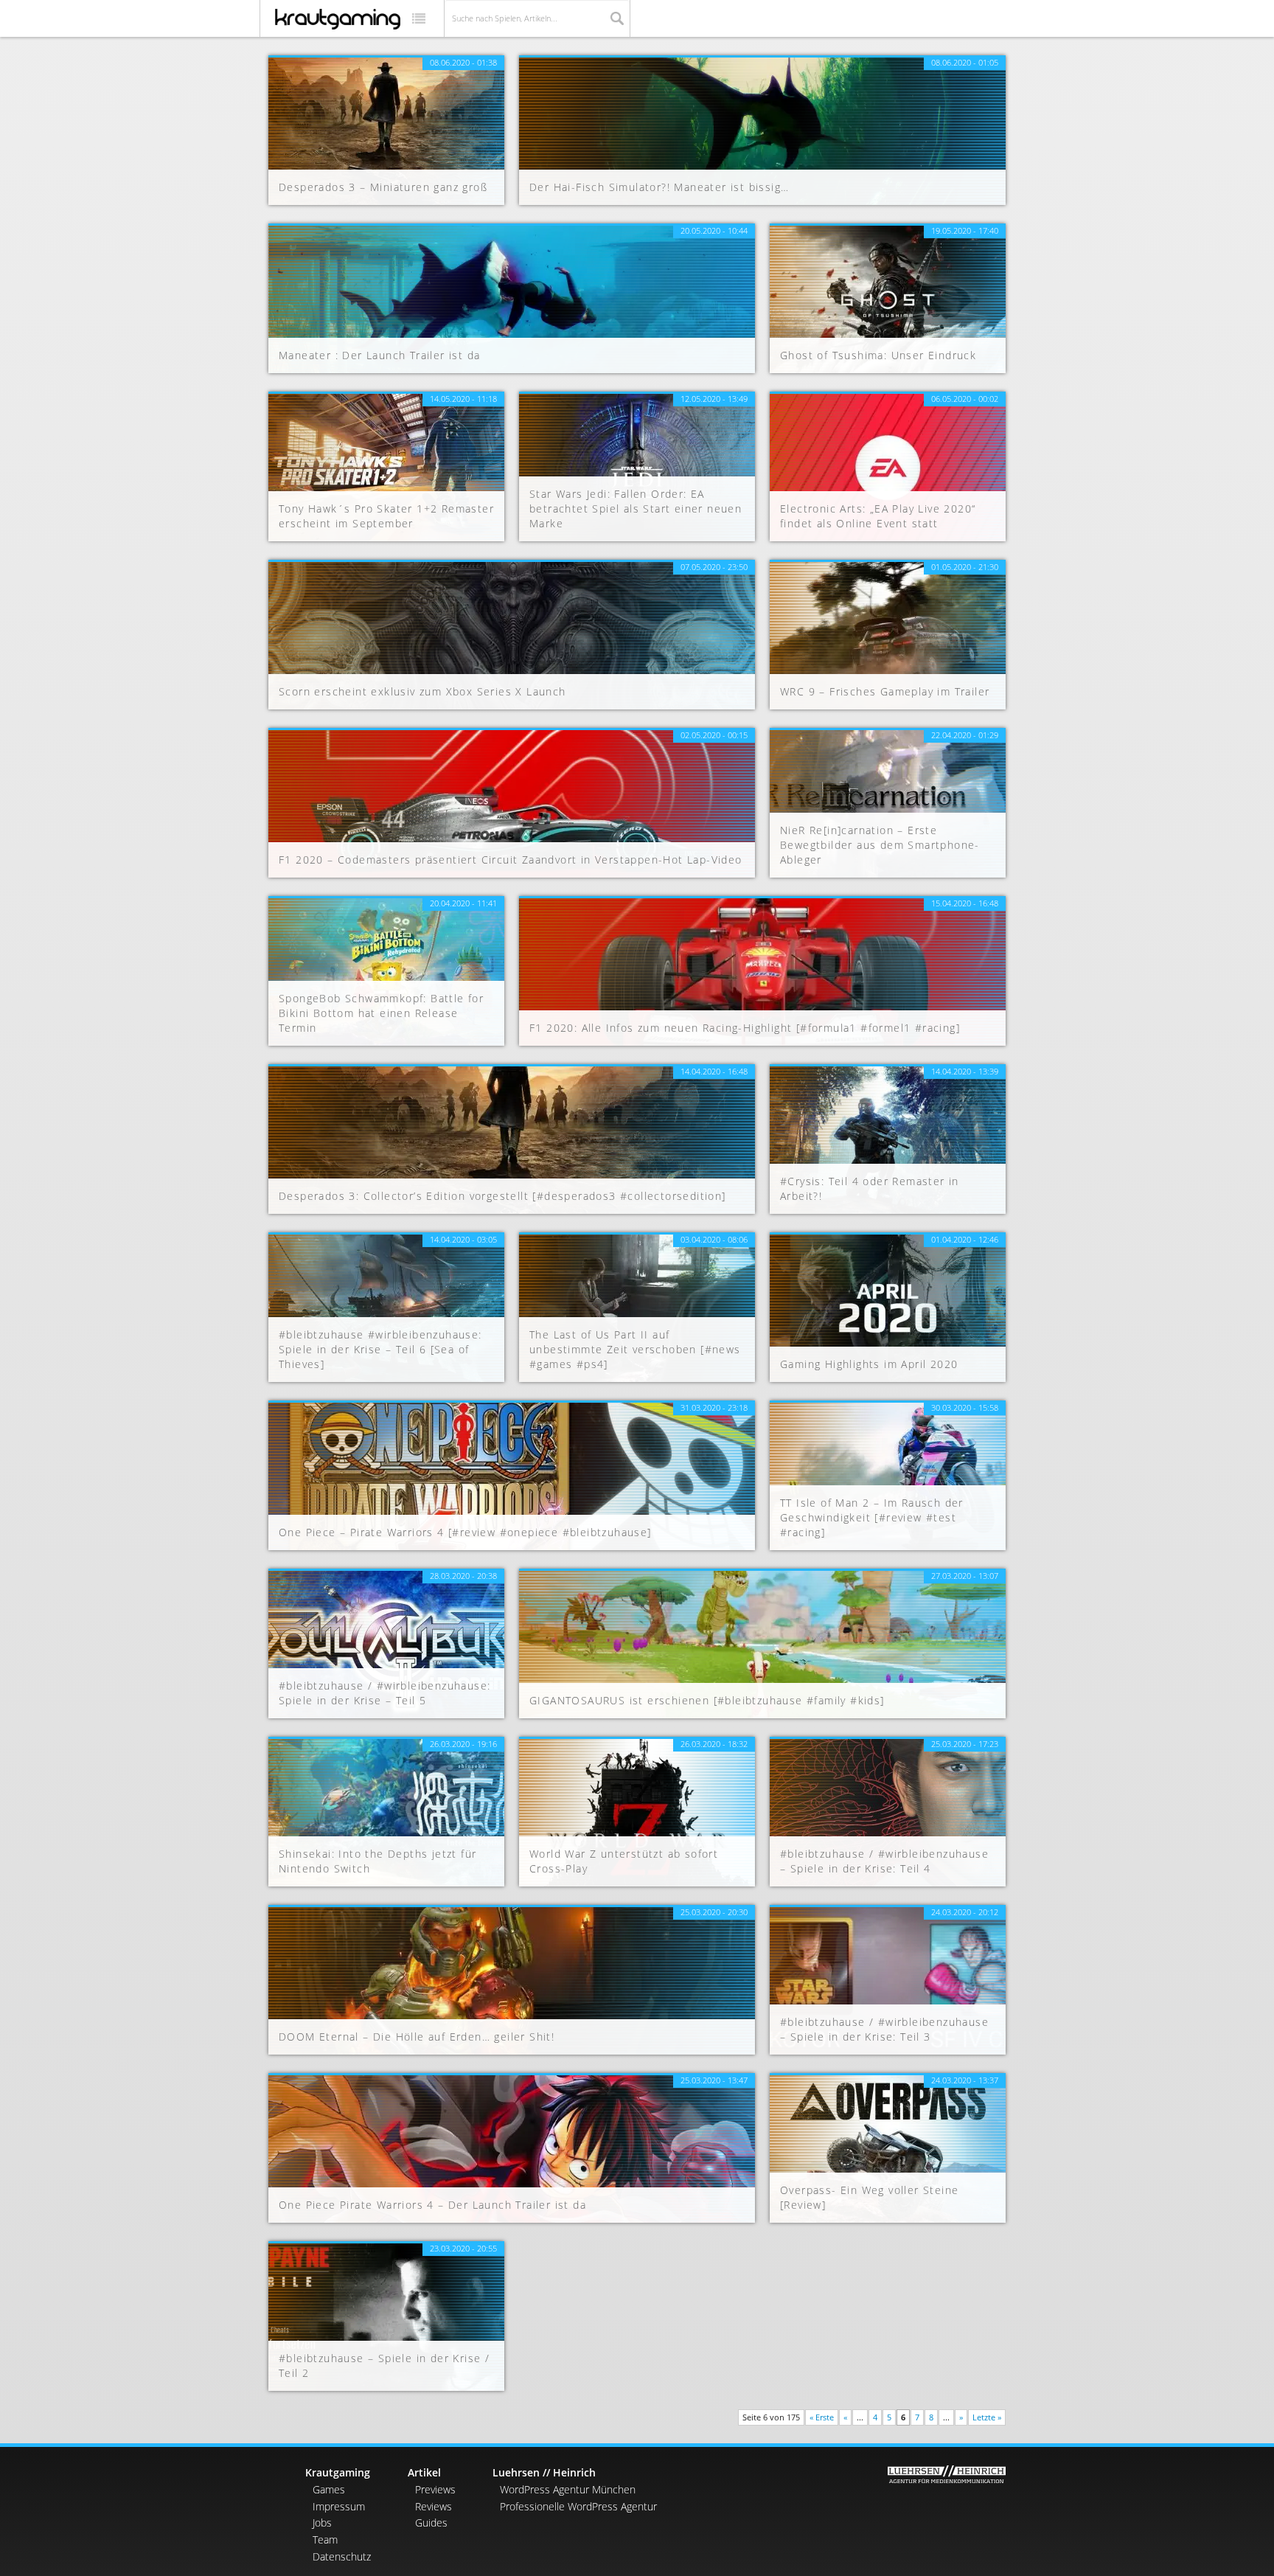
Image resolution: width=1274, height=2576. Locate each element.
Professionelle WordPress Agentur (578, 2506)
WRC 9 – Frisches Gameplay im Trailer (885, 691)
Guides (431, 2523)
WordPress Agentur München (568, 2489)
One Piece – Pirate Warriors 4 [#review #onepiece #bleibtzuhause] (465, 1532)
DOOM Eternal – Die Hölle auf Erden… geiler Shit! (417, 2037)
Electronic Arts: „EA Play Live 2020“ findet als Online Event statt (878, 516)
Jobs (322, 2523)
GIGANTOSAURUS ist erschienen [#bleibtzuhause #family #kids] (707, 1700)
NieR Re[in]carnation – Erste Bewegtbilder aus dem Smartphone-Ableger (880, 845)
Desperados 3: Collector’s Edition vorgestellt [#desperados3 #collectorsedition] (502, 1196)
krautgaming (338, 19)
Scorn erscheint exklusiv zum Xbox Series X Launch (422, 691)
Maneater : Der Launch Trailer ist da (379, 355)
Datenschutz (342, 2556)
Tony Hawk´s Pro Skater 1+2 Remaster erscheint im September (386, 516)
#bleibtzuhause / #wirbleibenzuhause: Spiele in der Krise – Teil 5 (384, 1693)
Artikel (424, 2472)
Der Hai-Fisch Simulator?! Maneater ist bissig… (659, 187)
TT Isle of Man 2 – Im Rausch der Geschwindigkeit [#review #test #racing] (872, 1517)
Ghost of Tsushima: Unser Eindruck (878, 355)
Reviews (434, 2506)
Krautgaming (338, 2472)
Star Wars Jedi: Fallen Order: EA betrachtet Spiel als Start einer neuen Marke (636, 508)
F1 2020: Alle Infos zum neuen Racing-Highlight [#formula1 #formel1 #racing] (745, 1028)
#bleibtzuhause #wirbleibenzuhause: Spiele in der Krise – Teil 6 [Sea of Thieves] (380, 1349)
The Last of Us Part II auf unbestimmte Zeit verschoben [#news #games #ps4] (635, 1349)
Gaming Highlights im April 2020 (869, 1364)
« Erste (822, 2417)
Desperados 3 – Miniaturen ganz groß (383, 187)
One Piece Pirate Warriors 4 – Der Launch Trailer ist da (432, 2205)
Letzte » (987, 2417)
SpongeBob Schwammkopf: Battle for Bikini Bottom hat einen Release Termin (381, 1013)
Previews (435, 2489)
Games (329, 2489)
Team (325, 2539)
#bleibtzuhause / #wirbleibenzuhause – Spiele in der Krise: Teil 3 (884, 2029)
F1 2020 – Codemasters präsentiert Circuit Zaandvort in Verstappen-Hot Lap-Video (511, 860)
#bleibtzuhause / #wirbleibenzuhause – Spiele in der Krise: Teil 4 (884, 1861)
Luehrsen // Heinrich (544, 2472)
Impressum (339, 2506)
